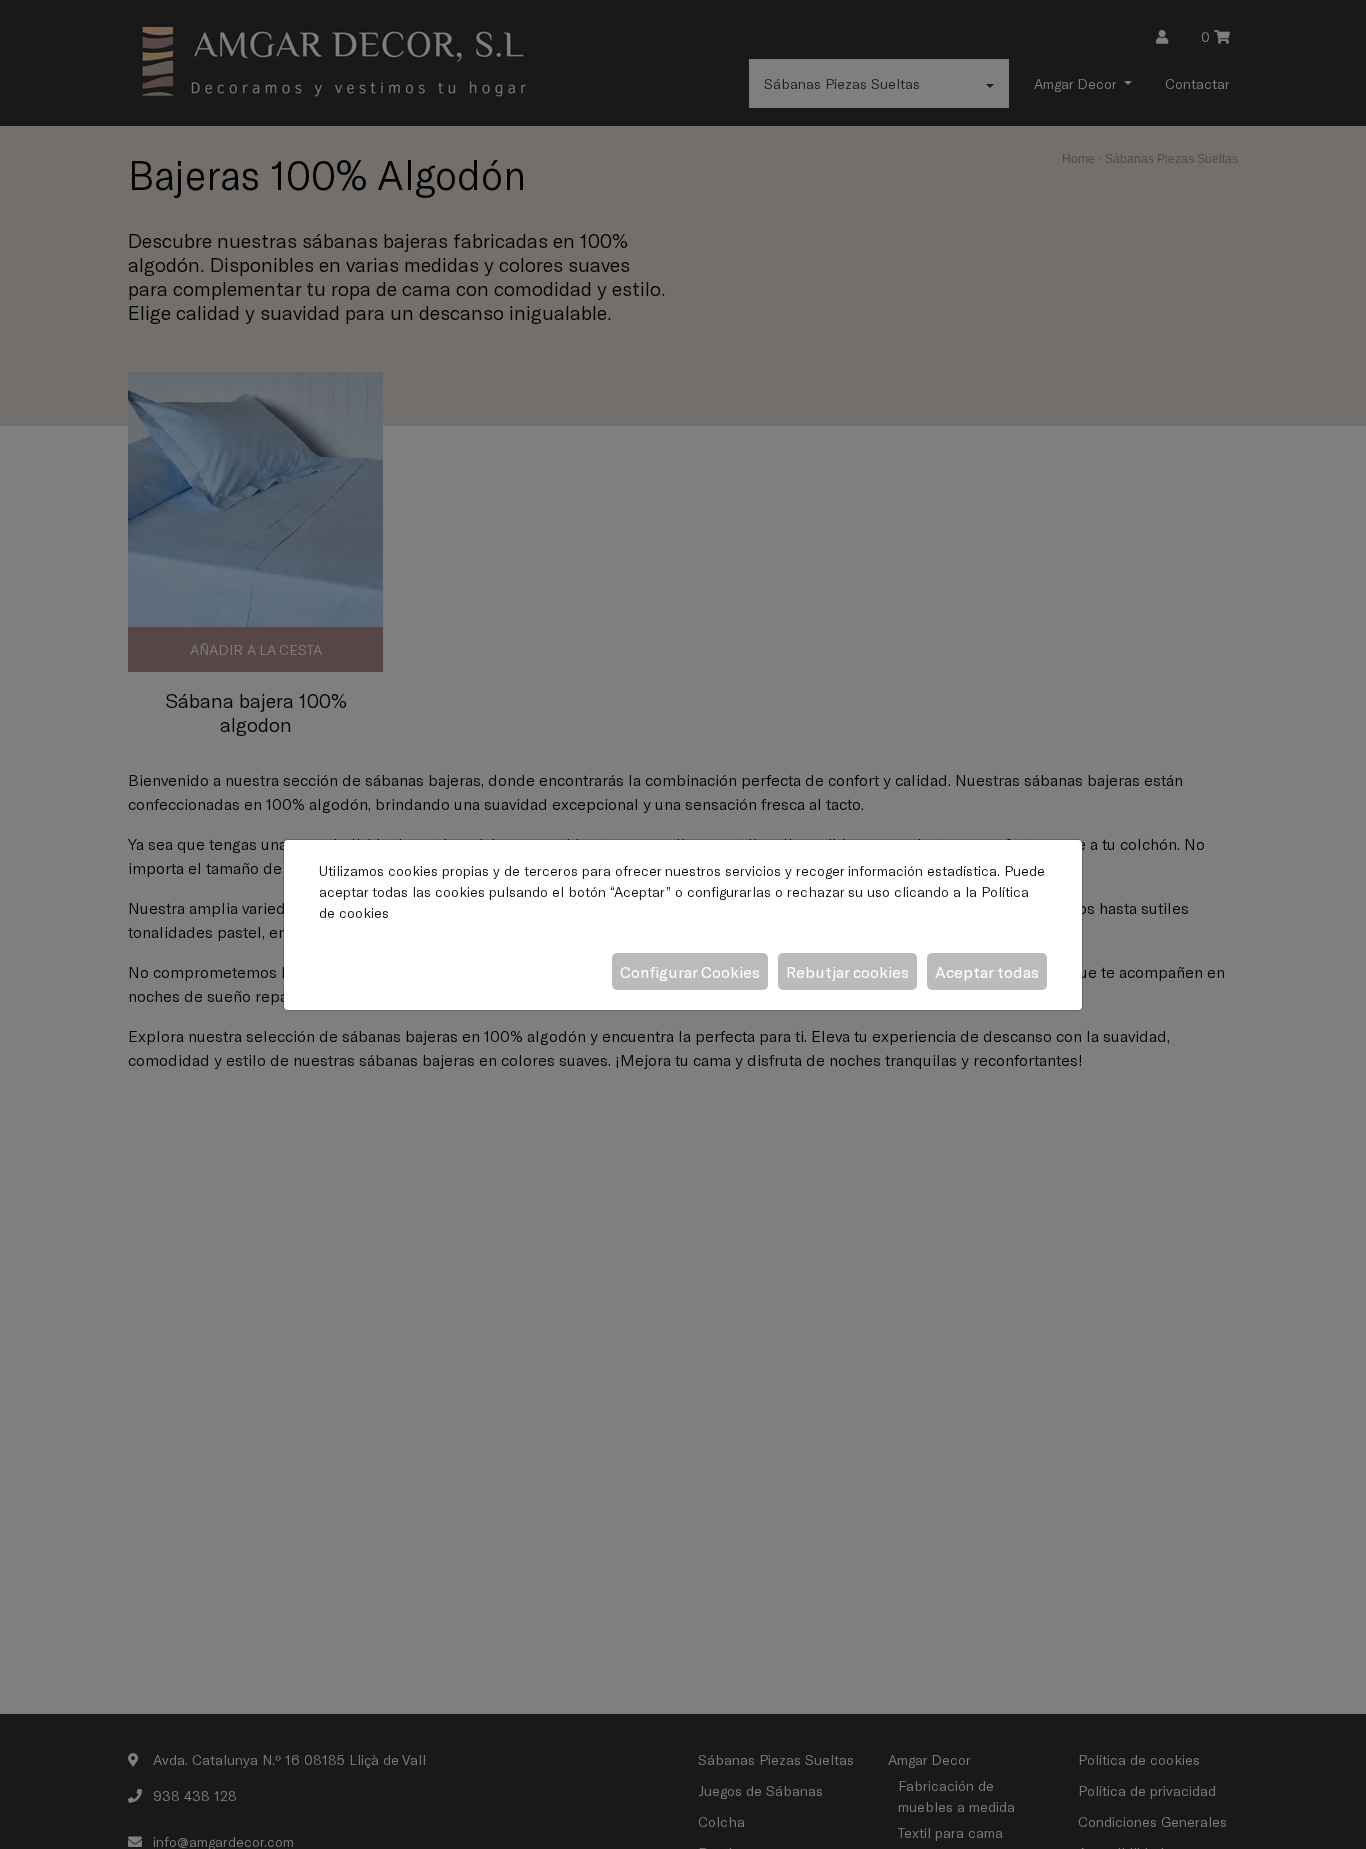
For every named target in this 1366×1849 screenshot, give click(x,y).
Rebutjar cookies (847, 971)
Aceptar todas (987, 971)
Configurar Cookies (690, 971)
